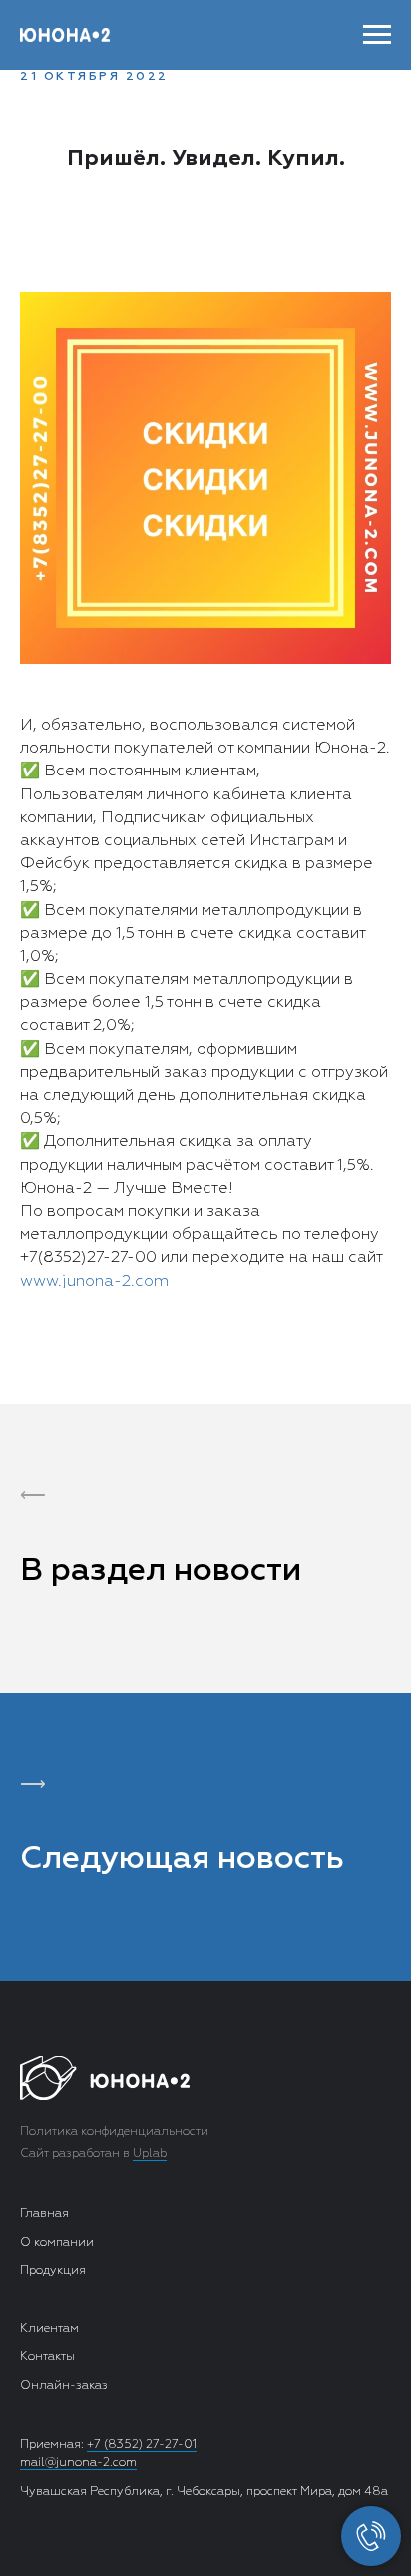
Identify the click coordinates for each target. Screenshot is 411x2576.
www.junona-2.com (94, 1282)
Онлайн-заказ (64, 2386)
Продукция (53, 2271)
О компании (57, 2243)
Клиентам (49, 2329)
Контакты (47, 2357)
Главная (44, 2214)
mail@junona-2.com (78, 2463)
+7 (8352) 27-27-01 (142, 2445)
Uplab (150, 2154)
